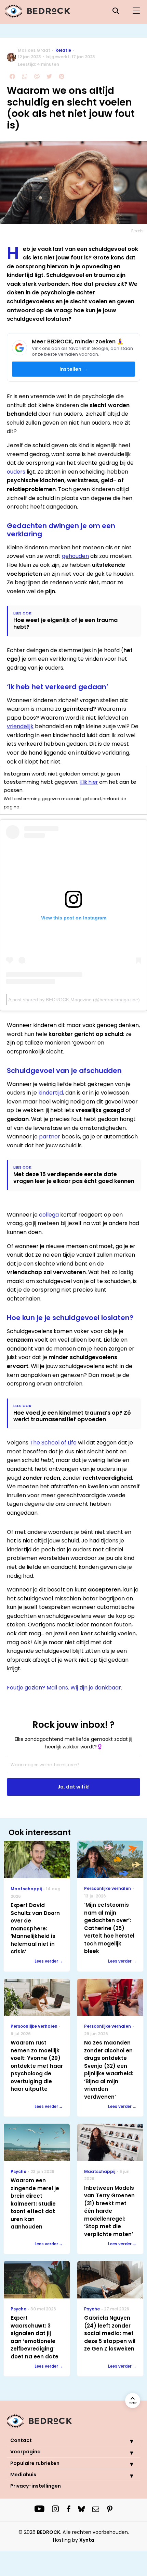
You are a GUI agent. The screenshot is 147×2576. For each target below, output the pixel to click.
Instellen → (73, 369)
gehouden (75, 556)
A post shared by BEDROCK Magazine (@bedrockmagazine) (74, 1000)
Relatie (63, 50)
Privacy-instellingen (36, 2486)
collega (49, 1215)
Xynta (87, 2540)
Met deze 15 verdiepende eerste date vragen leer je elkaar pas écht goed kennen (74, 1177)
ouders (16, 472)
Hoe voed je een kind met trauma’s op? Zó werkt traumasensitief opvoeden (72, 1416)
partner (50, 1137)
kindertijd (51, 1093)
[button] (126, 2441)
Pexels (137, 231)
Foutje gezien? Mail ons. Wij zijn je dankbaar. (64, 1688)
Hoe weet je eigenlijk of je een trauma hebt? (65, 623)
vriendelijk (20, 726)
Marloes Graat (34, 50)
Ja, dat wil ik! (73, 1787)
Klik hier (89, 782)
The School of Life (53, 1443)
